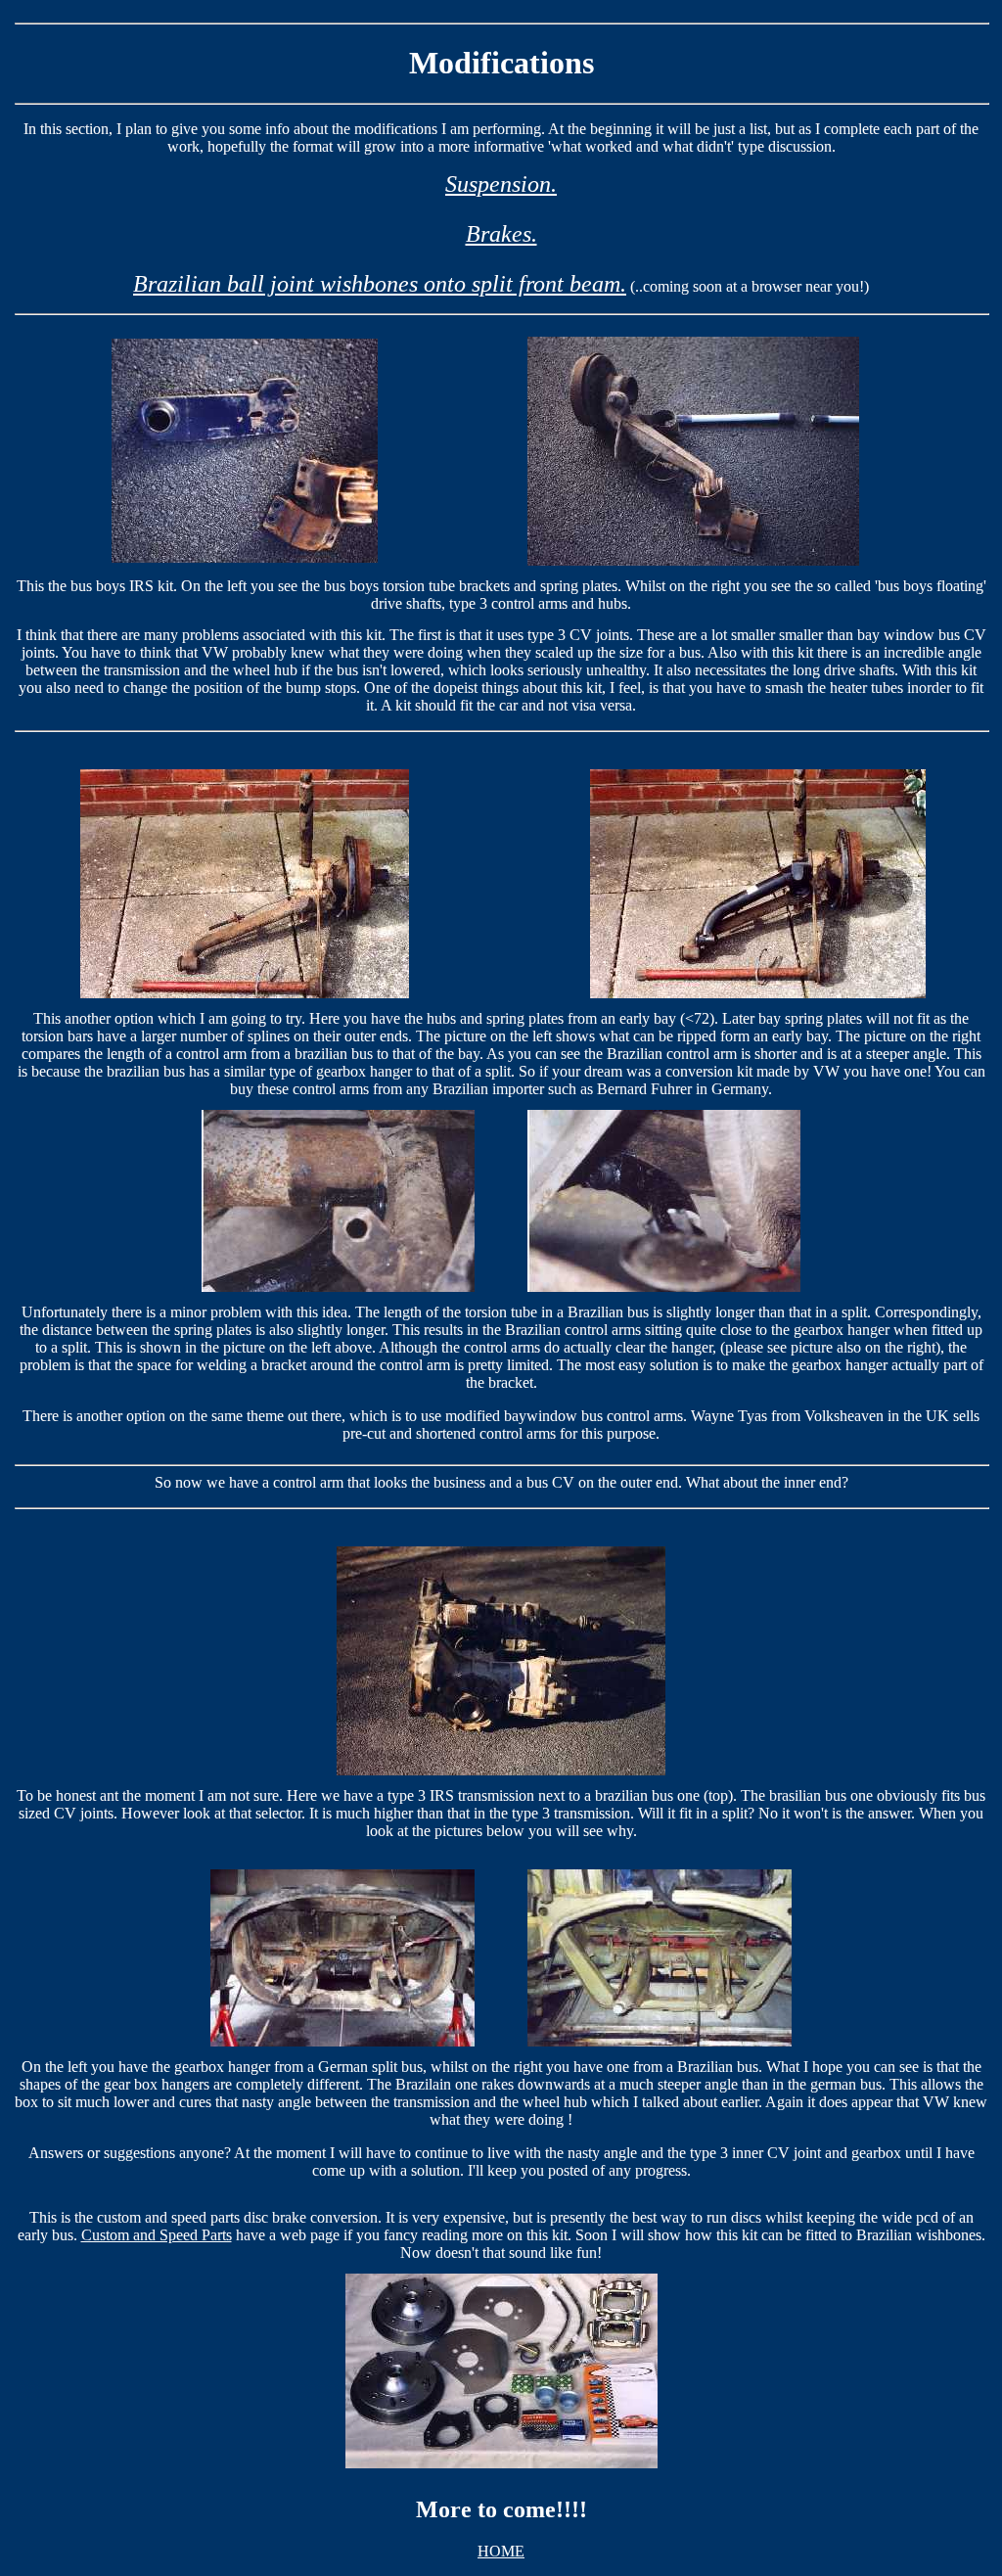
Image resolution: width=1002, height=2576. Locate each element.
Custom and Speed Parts (157, 2235)
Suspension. (501, 184)
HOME (501, 2551)
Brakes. (501, 234)
